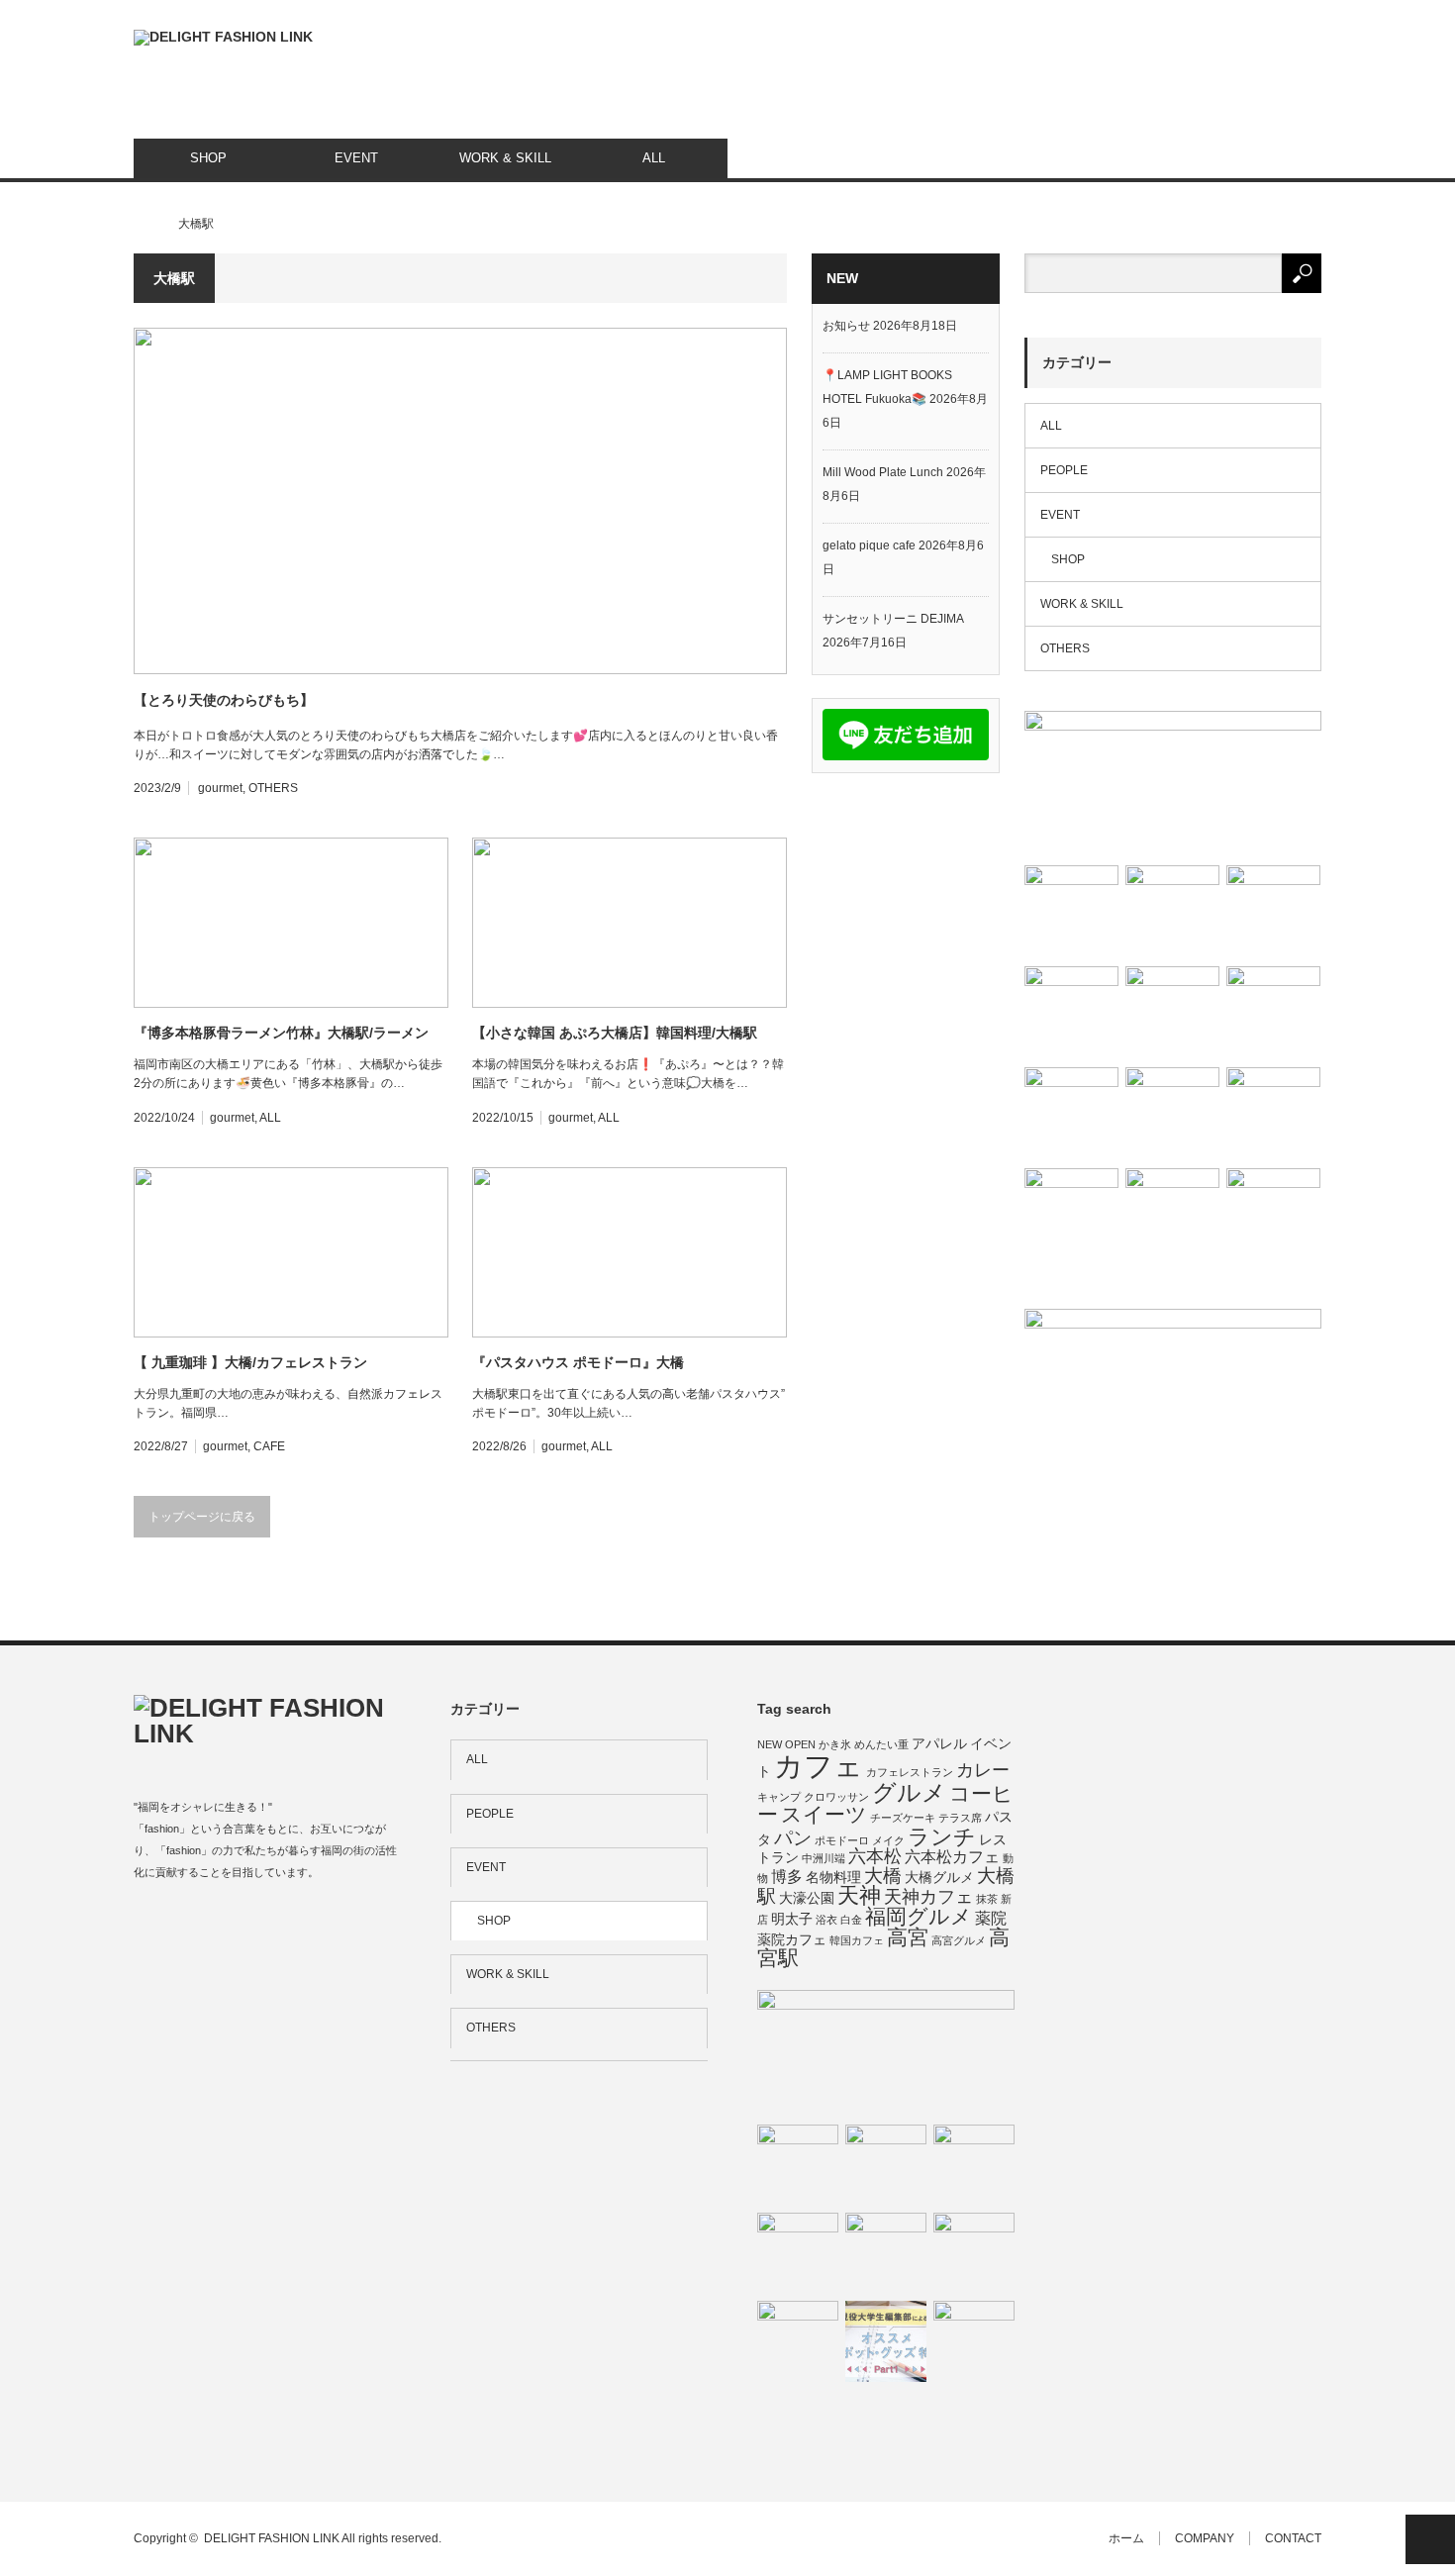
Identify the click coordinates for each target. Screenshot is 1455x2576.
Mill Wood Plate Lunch (883, 472)
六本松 (875, 1856)
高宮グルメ (959, 1940)
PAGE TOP (1430, 2539)
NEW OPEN (786, 1744)
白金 (851, 1920)
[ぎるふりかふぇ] (974, 2165)
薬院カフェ (792, 1939)
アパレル (939, 1743)
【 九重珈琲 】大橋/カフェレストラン (250, 1362)
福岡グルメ (919, 1916)
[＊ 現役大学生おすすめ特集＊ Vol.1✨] (886, 2341)
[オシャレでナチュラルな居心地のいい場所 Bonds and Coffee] (798, 2165)
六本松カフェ (952, 1856)
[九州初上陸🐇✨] (886, 2165)
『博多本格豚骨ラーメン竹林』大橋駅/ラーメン (281, 1033)
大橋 (883, 1876)
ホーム (1126, 2538)
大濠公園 (807, 1898)
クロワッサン (836, 1797)
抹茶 (987, 1899)
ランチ (942, 1837)
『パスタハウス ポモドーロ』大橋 (578, 1362)
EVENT (356, 158)
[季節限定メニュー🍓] (1273, 1013)
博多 (787, 1876)
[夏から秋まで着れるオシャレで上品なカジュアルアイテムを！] (886, 2253)
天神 (859, 1895)
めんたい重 (881, 1744)
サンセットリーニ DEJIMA (893, 619)
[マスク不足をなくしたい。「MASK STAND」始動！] (1273, 912)
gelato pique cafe (869, 545)
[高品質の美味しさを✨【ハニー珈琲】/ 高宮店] (1172, 1215)
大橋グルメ (939, 1877)
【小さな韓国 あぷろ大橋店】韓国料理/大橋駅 (615, 1033)
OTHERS (273, 788)
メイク (888, 1840)
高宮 (908, 1937)
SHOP (208, 158)
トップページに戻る (202, 1517)
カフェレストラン (910, 1772)
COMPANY (1205, 2538)
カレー (983, 1770)
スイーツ (824, 1815)
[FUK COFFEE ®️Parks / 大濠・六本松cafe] (1172, 1013)
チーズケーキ (903, 1818)
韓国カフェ (857, 1940)
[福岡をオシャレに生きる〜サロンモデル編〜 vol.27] (1172, 1114)
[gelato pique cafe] (798, 2253)
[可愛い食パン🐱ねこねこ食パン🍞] (1071, 1215)
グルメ (909, 1792)
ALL (654, 158)
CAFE (269, 1446)
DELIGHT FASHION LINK (272, 2538)
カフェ (819, 1766)
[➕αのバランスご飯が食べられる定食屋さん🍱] (1071, 912)
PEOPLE (1064, 470)
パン (793, 1838)
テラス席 (960, 1818)
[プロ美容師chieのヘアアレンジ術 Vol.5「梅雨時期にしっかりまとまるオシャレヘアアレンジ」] (1071, 1114)
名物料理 (833, 1877)
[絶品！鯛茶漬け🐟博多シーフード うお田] (1273, 1114)
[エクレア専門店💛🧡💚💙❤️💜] (974, 2341)
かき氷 (835, 1744)
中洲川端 (824, 1858)
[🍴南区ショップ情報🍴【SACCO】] (1071, 1013)
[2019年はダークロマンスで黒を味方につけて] (974, 2253)
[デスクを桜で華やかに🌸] (1273, 1215)
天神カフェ (928, 1897)
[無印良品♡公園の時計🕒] (1173, 784)
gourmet (220, 788)
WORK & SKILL (505, 158)
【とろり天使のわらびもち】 (224, 700)
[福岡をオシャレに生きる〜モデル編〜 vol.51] (1172, 912)
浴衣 (826, 1920)
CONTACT (1293, 2538)
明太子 (792, 1919)
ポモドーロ (842, 1840)
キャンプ (779, 1797)
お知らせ (846, 326)
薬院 (991, 1918)
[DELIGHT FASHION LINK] (223, 38)
